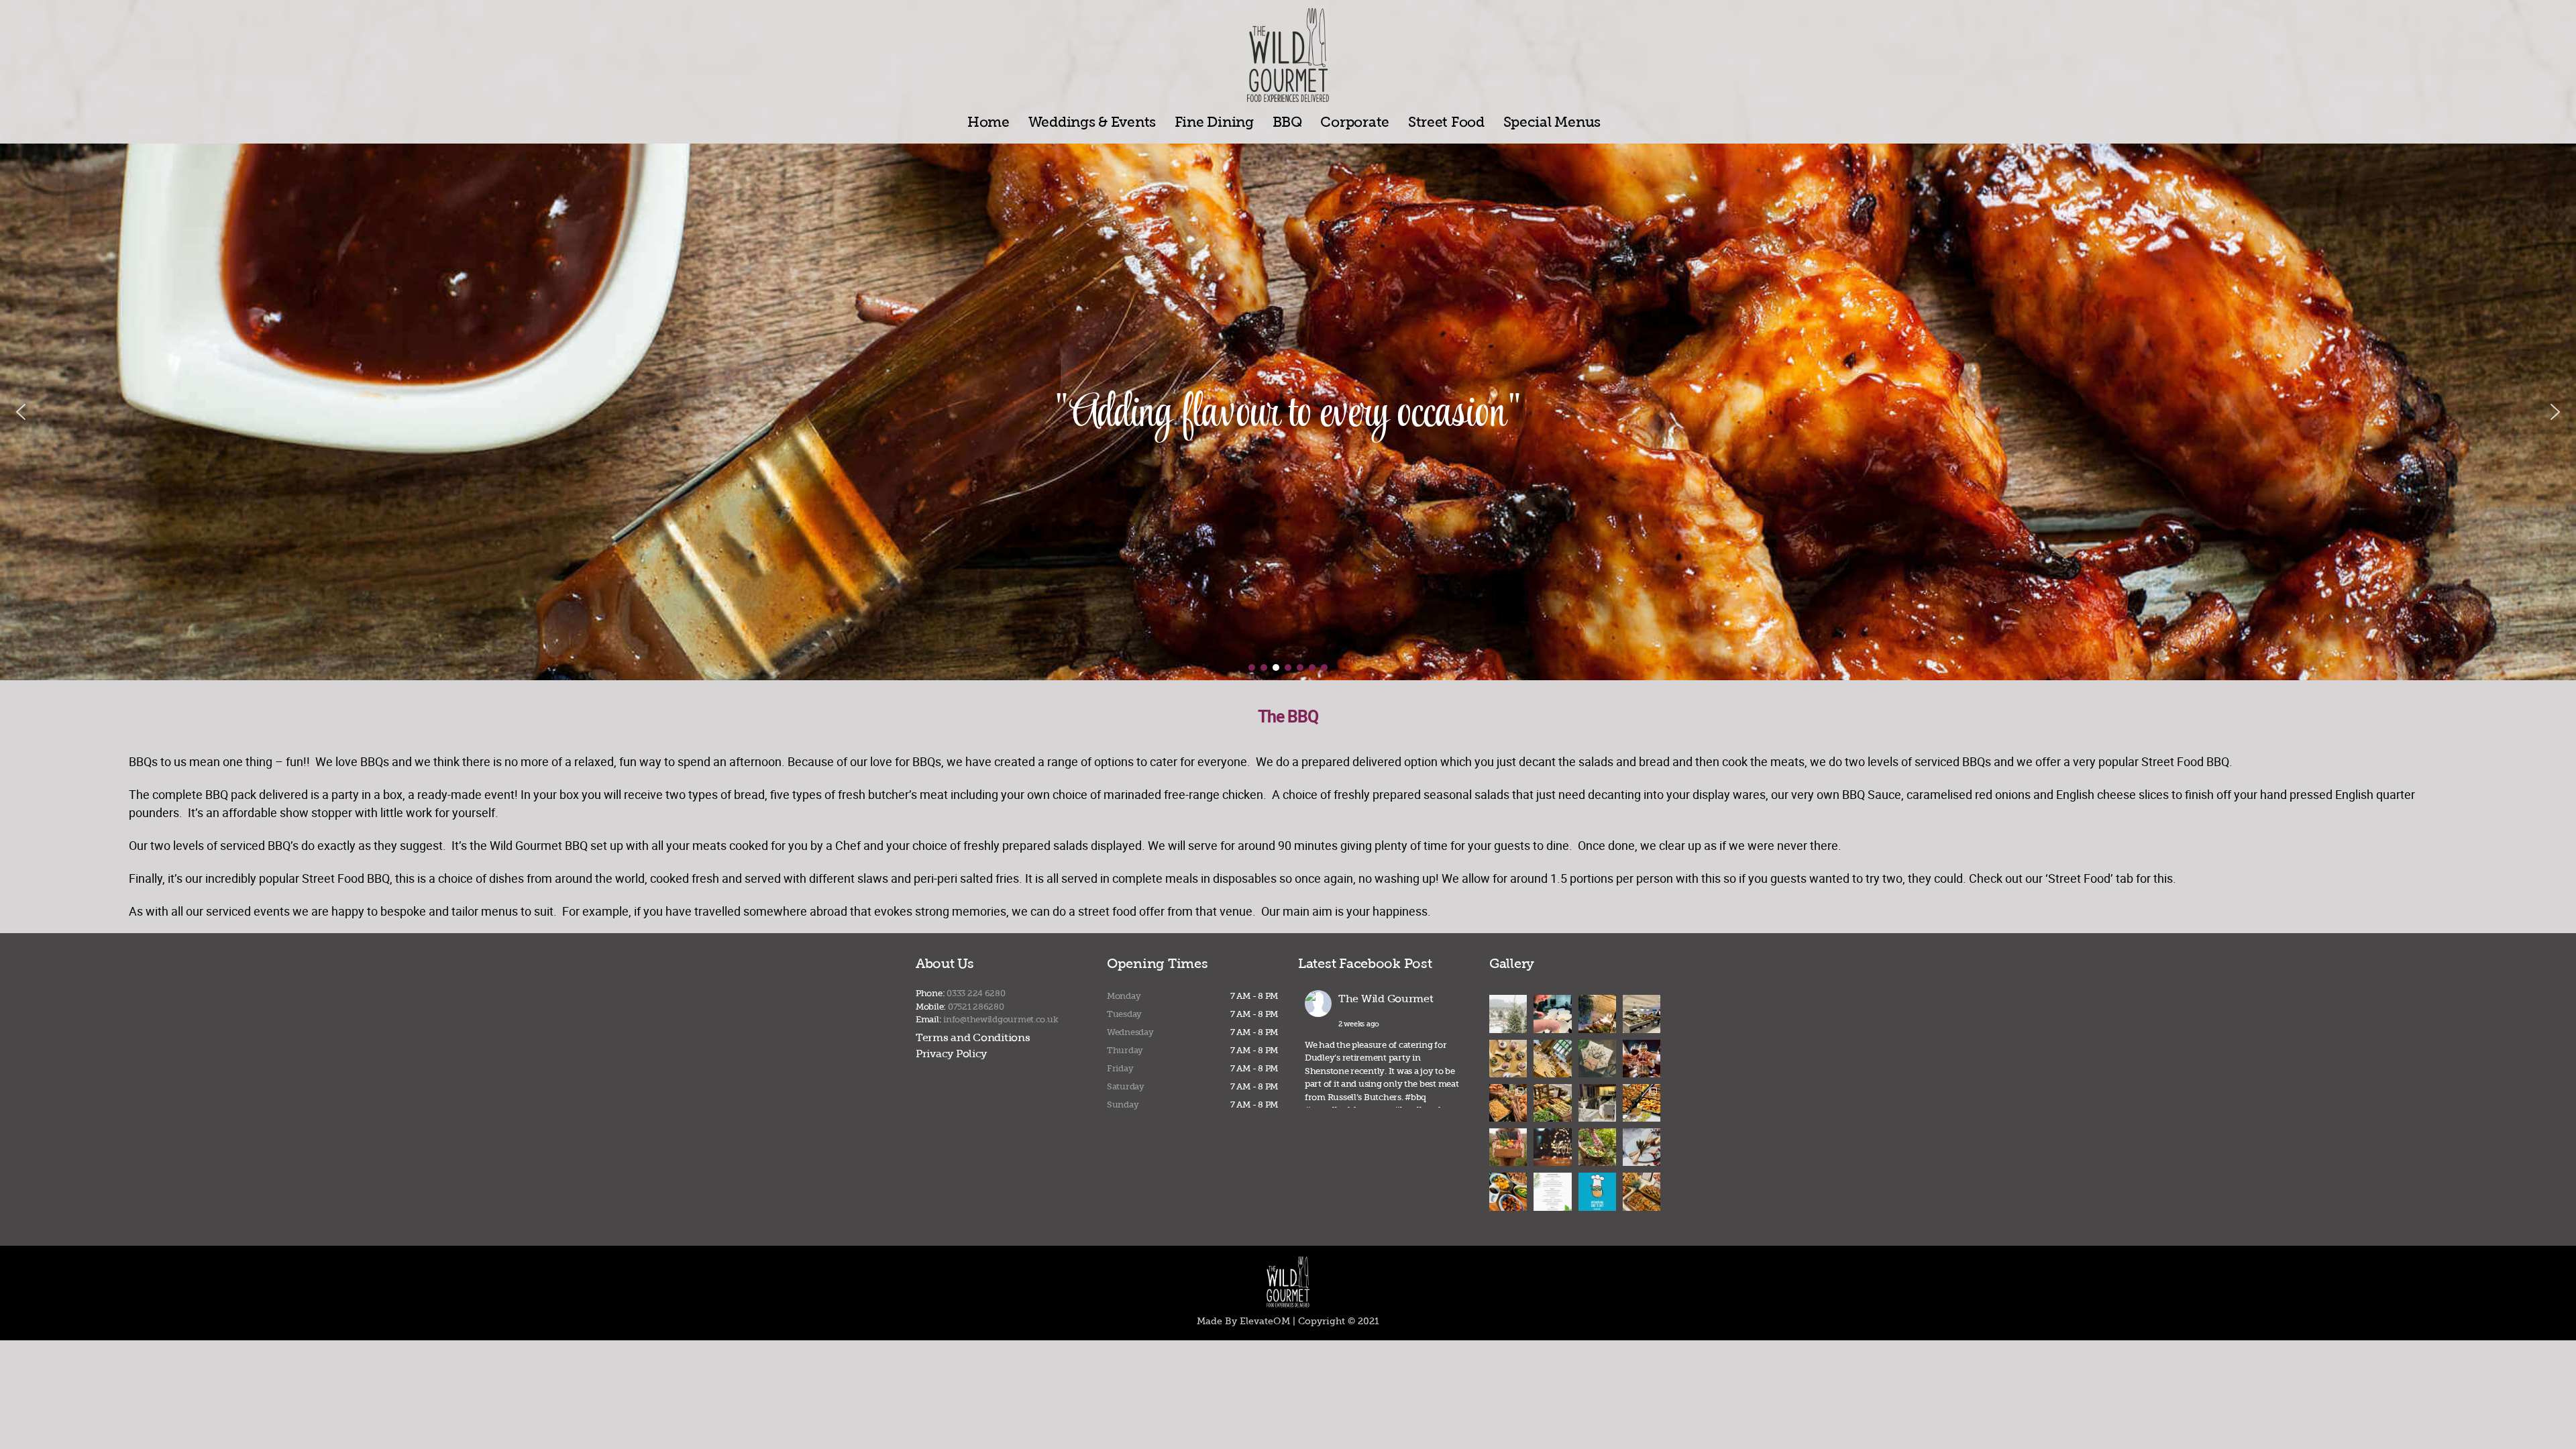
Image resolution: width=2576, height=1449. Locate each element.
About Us (945, 963)
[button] (21, 412)
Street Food (1446, 122)
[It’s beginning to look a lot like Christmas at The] (1642, 1147)
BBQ (1287, 122)
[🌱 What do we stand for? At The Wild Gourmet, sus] (1508, 1147)
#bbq (1415, 1097)
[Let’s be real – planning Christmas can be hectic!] (1508, 1014)
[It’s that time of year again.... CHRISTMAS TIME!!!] (1552, 1191)
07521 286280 (976, 1007)
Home (988, 122)
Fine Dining (1214, 122)
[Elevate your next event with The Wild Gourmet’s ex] (1508, 1191)
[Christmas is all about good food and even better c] (1597, 1059)
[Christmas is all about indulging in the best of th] (1508, 1059)
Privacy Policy (951, 1054)
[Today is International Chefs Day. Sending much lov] (1597, 1191)
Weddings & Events (1092, 122)
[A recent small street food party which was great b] (1508, 1103)
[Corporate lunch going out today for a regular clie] (1642, 1103)
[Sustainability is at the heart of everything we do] (1552, 1014)
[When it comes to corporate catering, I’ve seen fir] (1552, 1059)
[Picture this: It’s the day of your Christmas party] (1552, 1147)
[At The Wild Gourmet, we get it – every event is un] (1552, 1103)
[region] (1288, 412)
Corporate (1355, 122)
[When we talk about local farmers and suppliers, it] (1597, 1147)
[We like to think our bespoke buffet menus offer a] (1642, 1191)
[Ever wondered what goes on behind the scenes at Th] (1642, 1014)
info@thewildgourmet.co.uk (1001, 1019)
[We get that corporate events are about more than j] (1642, 1059)
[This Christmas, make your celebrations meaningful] (1597, 1103)
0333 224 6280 (976, 993)
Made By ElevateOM (1243, 1321)
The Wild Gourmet (1386, 999)
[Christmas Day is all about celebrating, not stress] (1597, 1014)
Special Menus (1552, 122)
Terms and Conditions (973, 1037)
